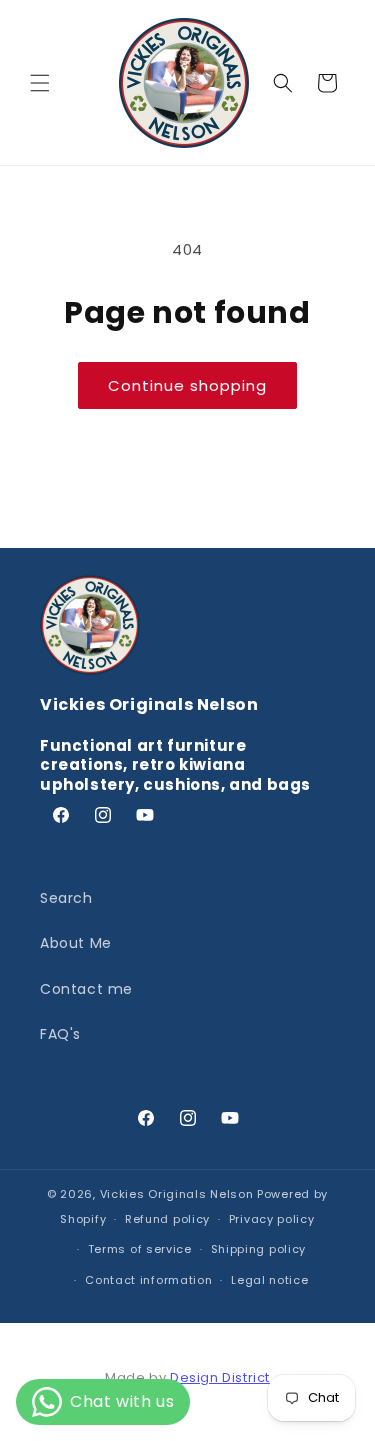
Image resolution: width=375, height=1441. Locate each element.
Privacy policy (272, 1219)
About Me (76, 943)
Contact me (86, 989)
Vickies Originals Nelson (177, 1194)
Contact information (148, 1280)
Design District (220, 1377)
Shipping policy (259, 1249)
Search (66, 898)
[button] (40, 83)
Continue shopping (187, 385)
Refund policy (167, 1219)
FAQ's (60, 1034)
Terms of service (140, 1249)
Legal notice (269, 1280)
